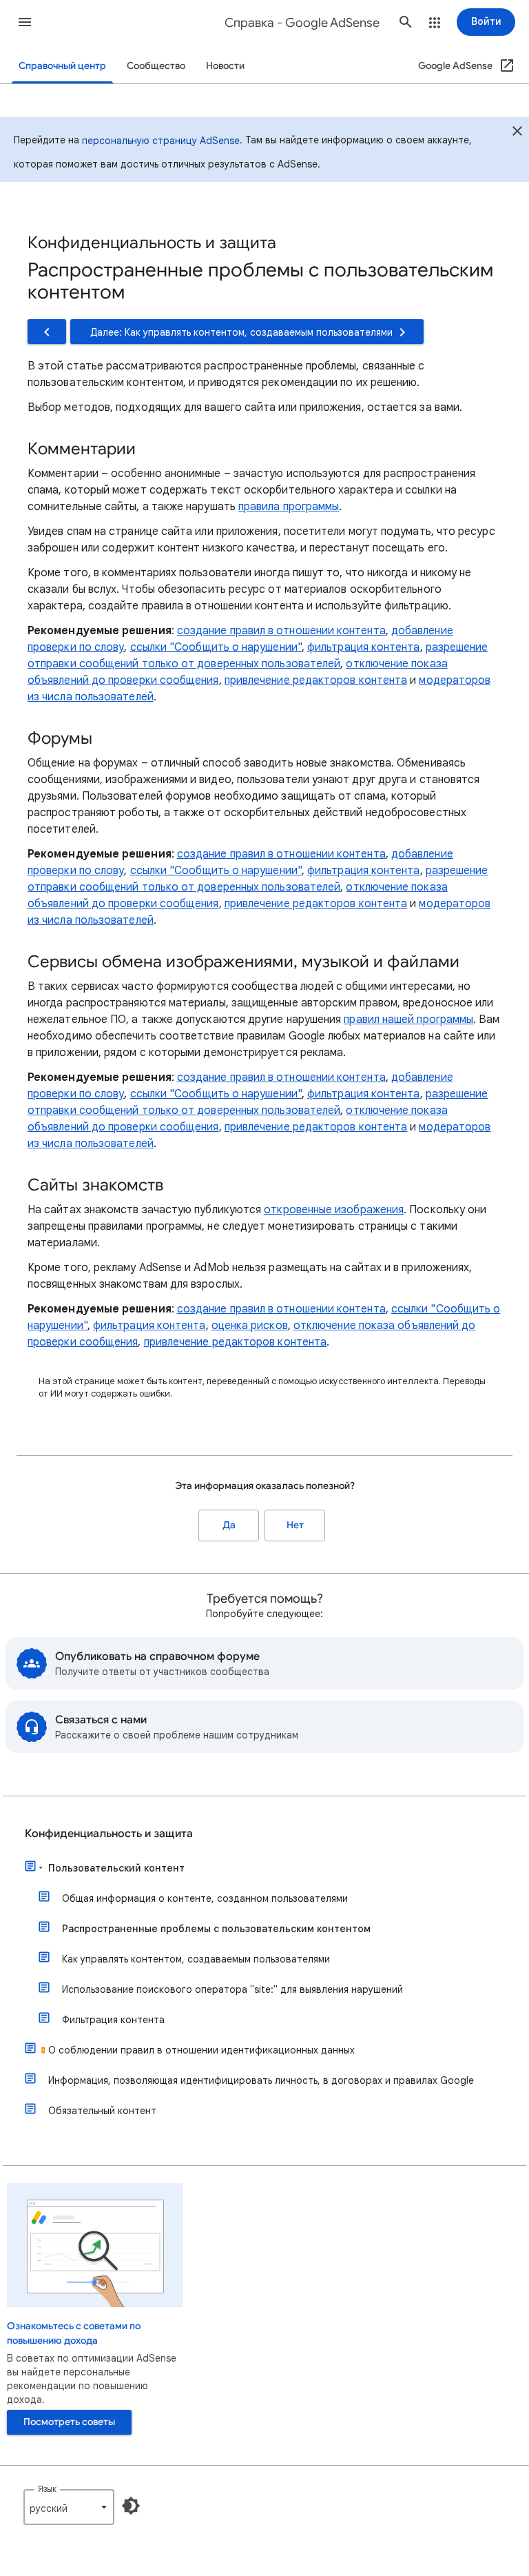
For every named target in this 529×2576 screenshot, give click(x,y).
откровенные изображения (334, 1210)
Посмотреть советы (69, 2422)
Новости (225, 66)
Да (229, 1525)
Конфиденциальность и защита (109, 1834)
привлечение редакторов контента (316, 680)
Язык (47, 2489)
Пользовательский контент (116, 1868)
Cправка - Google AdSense (302, 23)
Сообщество (156, 66)
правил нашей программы (408, 1020)
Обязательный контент (102, 2111)
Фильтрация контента (113, 2020)
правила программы (289, 507)
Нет (295, 1525)
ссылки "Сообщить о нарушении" (216, 647)
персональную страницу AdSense (161, 141)
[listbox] (69, 2507)
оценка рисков (250, 1326)
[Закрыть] (517, 133)
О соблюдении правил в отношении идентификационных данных (201, 2050)
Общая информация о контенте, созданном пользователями (205, 1898)
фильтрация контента (364, 647)
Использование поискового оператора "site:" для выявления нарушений (232, 1989)
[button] (25, 22)
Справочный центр (62, 66)
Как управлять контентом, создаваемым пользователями (196, 1959)
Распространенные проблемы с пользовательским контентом (216, 1929)
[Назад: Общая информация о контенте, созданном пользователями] (47, 332)
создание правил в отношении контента (281, 631)
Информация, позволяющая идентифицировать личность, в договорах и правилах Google (261, 2080)
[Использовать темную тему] (131, 2506)
